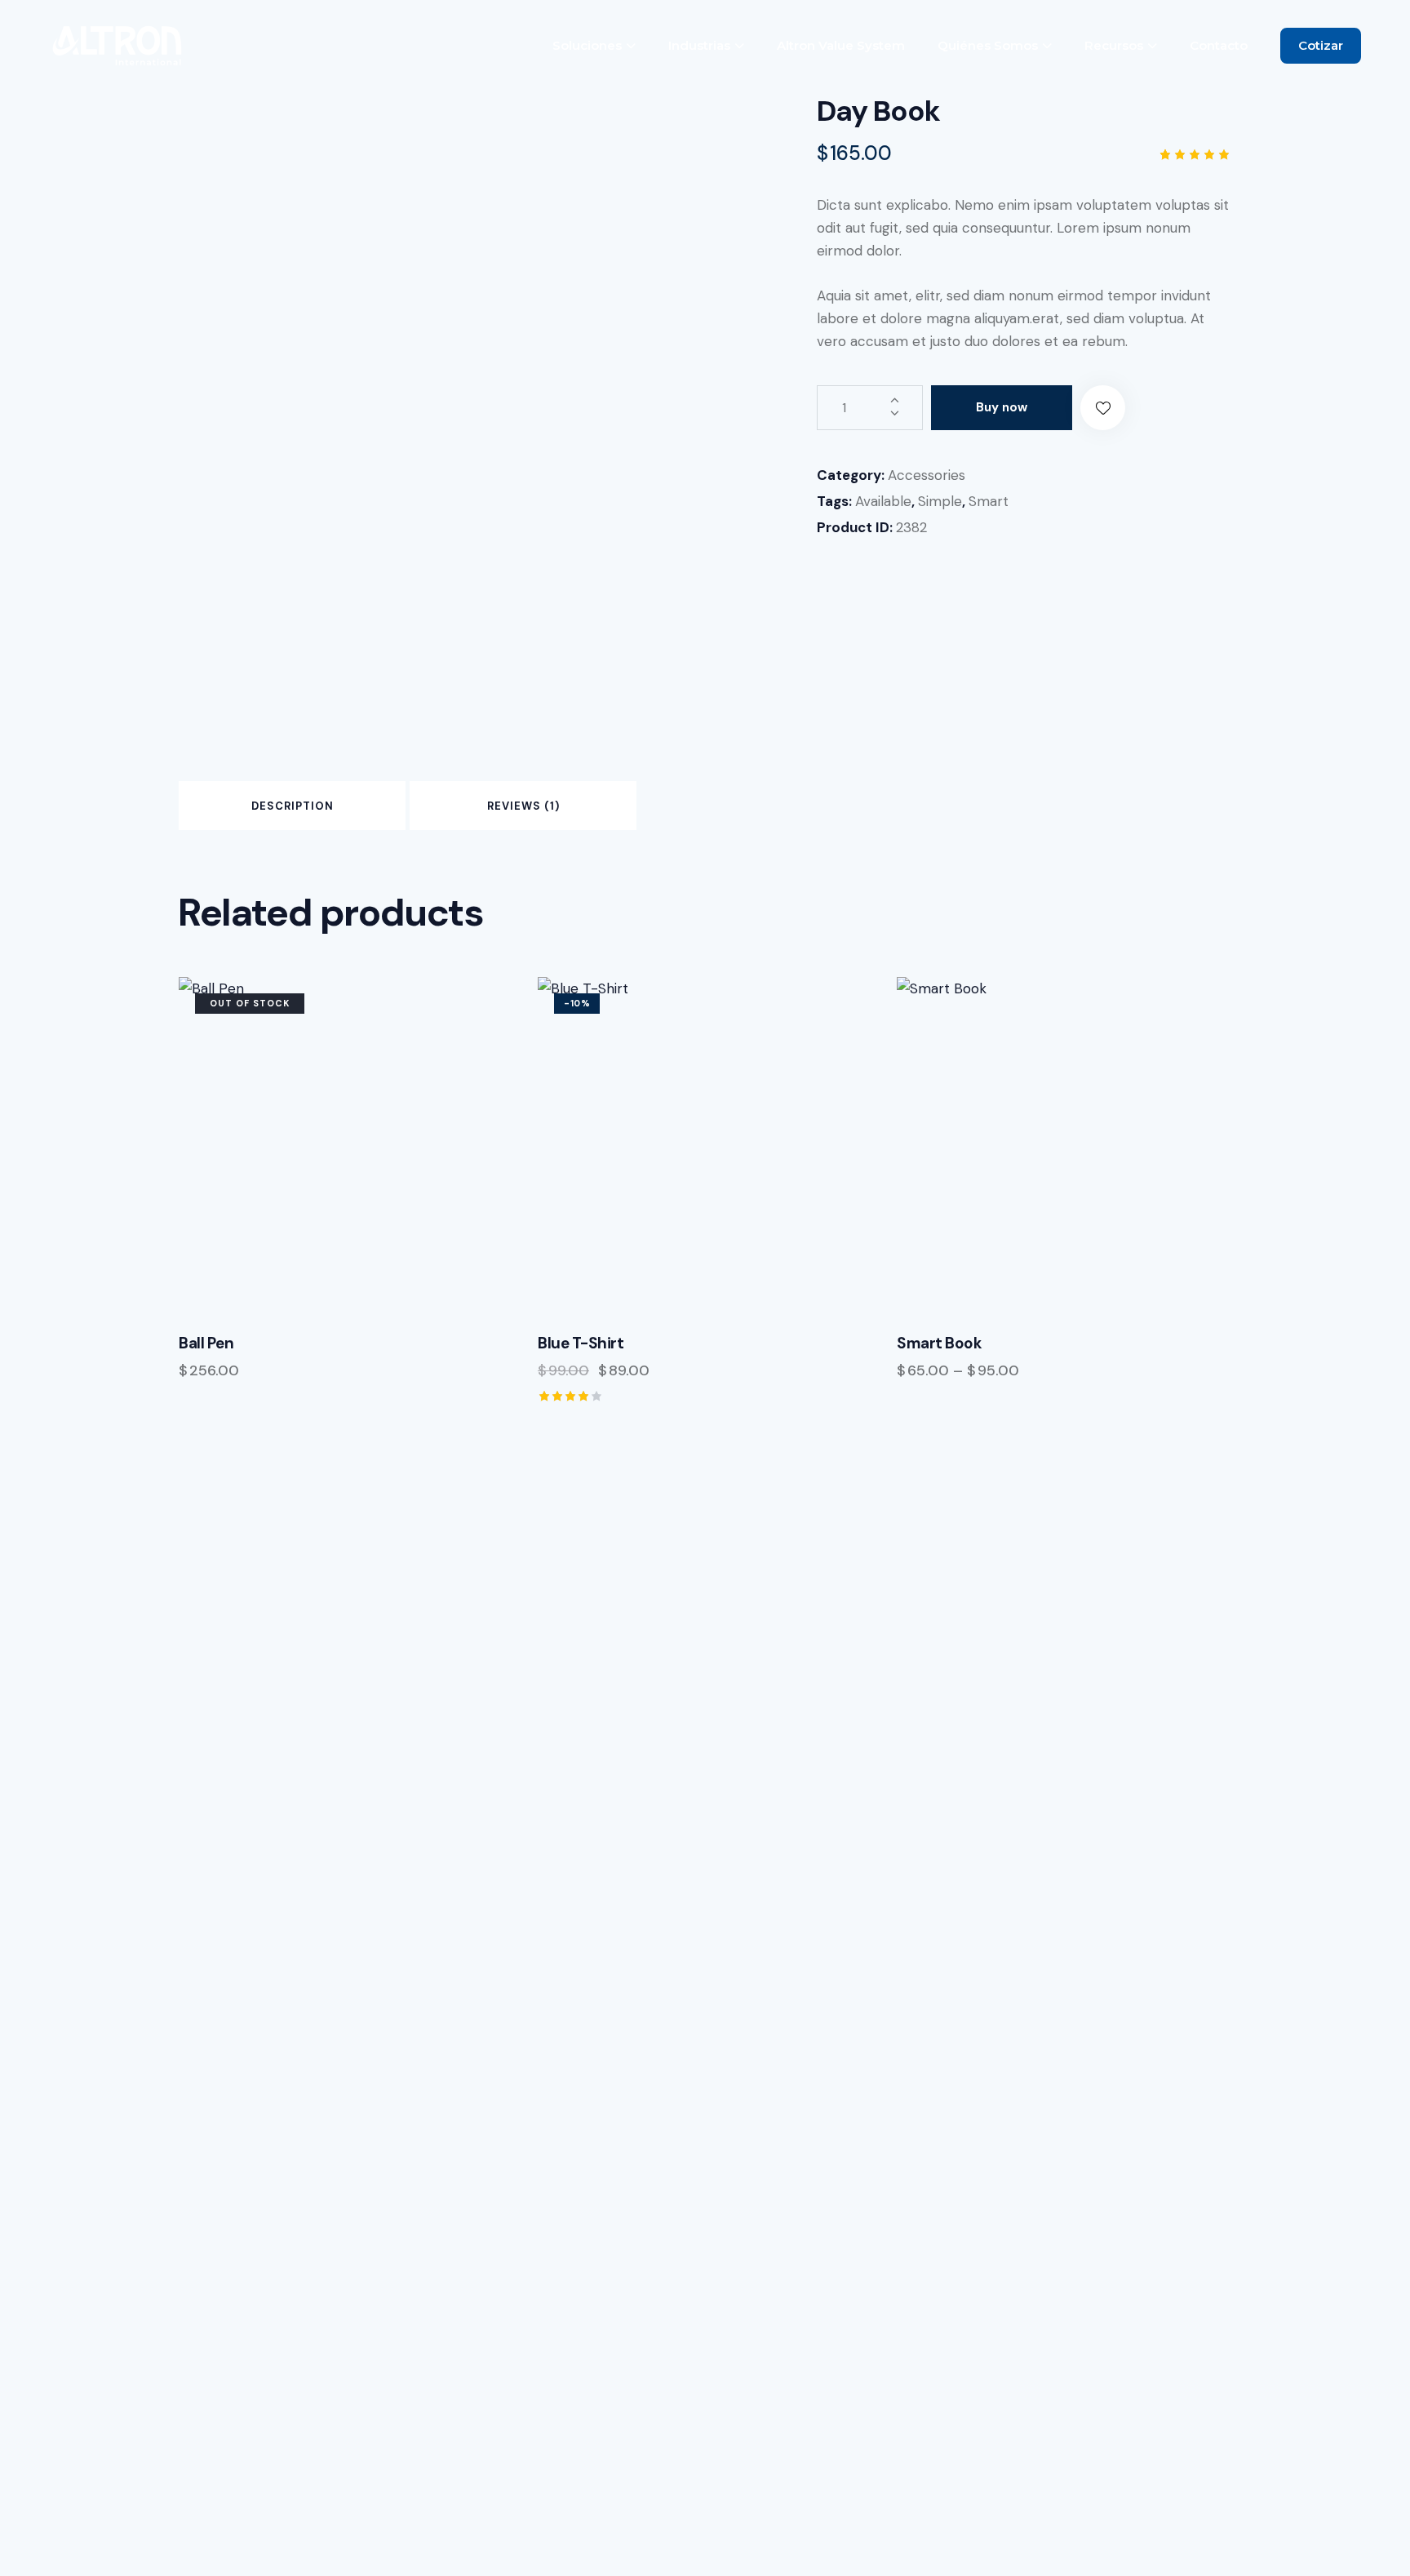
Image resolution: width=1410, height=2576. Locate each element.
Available (883, 501)
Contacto (1219, 45)
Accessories (927, 475)
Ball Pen (206, 1344)
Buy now (1002, 407)
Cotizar (1321, 45)
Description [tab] (293, 806)
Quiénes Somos (988, 45)
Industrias (699, 45)
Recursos (1114, 45)
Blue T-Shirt (581, 1344)
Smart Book (939, 1344)
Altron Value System (841, 45)
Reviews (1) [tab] (523, 806)
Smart (989, 501)
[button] (1103, 408)
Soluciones (587, 45)
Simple (940, 501)
